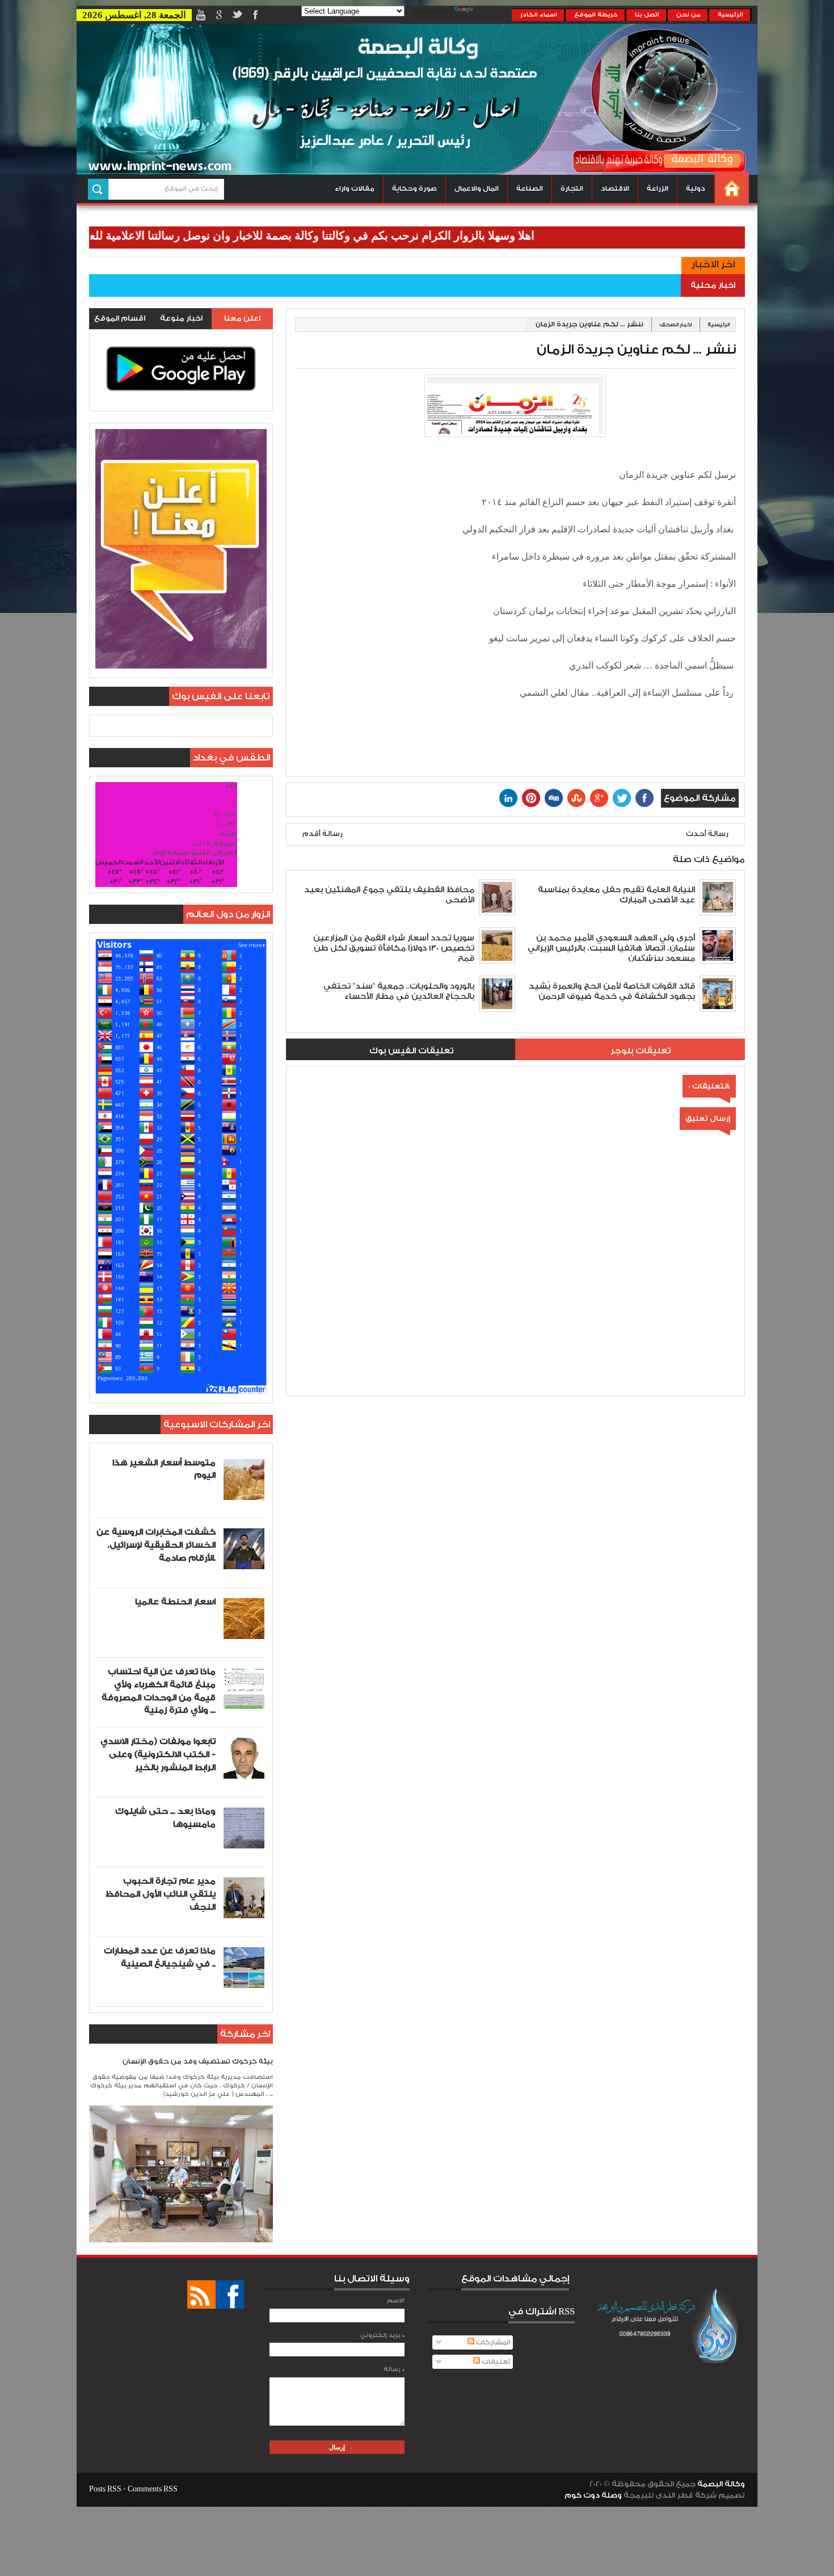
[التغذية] (201, 2295)
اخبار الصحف (675, 325)
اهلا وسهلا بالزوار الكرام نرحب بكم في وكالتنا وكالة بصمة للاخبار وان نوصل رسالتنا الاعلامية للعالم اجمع (361, 236)
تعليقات (495, 2362)
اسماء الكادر (539, 15)
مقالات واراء (355, 189)
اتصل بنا (647, 15)
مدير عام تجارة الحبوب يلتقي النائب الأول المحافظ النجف (161, 1894)
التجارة (572, 189)
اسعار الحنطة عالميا (175, 1602)
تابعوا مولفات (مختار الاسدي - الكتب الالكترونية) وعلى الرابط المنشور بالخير (158, 1755)
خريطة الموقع (596, 15)
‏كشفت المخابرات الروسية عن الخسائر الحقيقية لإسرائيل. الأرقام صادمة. (156, 1545)
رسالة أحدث (707, 834)
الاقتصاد (615, 189)
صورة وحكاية (414, 189)
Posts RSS (105, 2489)
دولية (696, 189)
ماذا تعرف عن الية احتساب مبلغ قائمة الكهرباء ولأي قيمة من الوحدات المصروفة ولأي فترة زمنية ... (159, 1691)
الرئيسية (730, 15)
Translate (494, 12)
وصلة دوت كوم (593, 2495)
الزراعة (658, 189)
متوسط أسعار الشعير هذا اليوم (164, 1469)
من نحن (688, 15)
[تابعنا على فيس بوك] (230, 2295)
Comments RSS (153, 2489)
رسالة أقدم (323, 834)
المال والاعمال (477, 189)
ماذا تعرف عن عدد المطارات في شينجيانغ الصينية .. (160, 1957)
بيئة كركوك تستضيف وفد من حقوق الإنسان (198, 2062)
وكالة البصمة (721, 2484)
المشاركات (492, 2342)
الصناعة (530, 189)
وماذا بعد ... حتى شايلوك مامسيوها (165, 1818)
